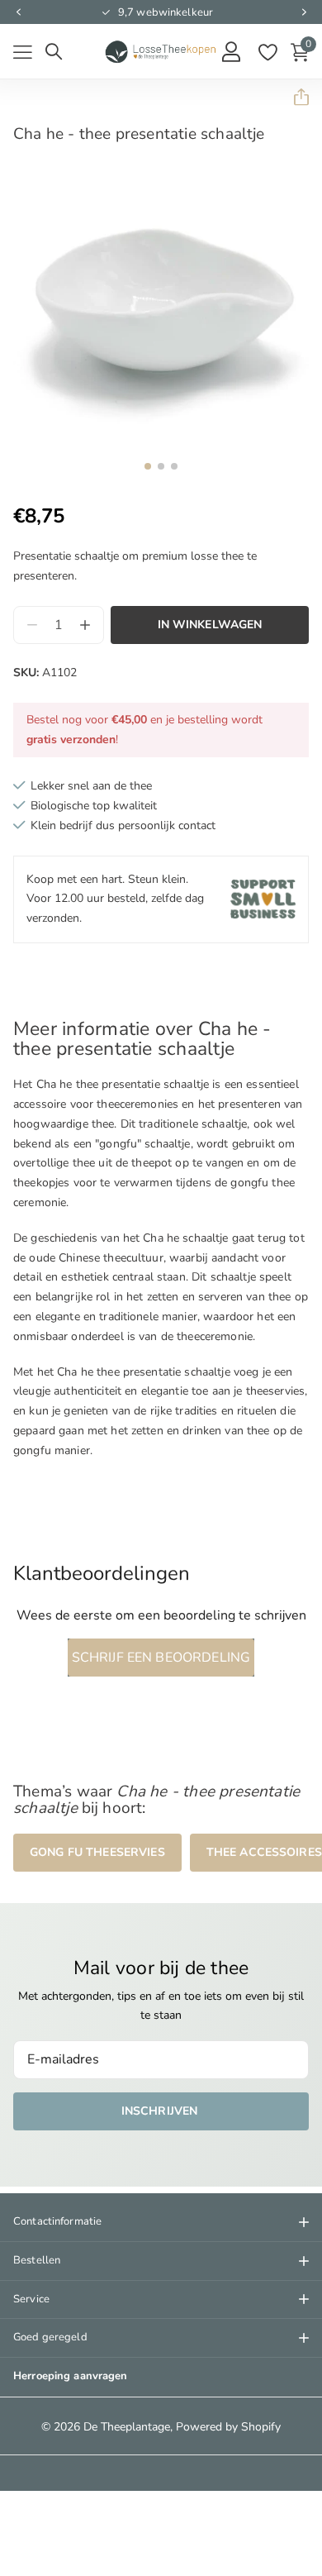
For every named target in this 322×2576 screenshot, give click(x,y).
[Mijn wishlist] (267, 52)
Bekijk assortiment (23, 52)
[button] (18, 12)
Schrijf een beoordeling (161, 1658)
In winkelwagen (210, 625)
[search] (54, 52)
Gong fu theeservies (97, 1852)
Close (161, 2222)
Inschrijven (161, 2111)
